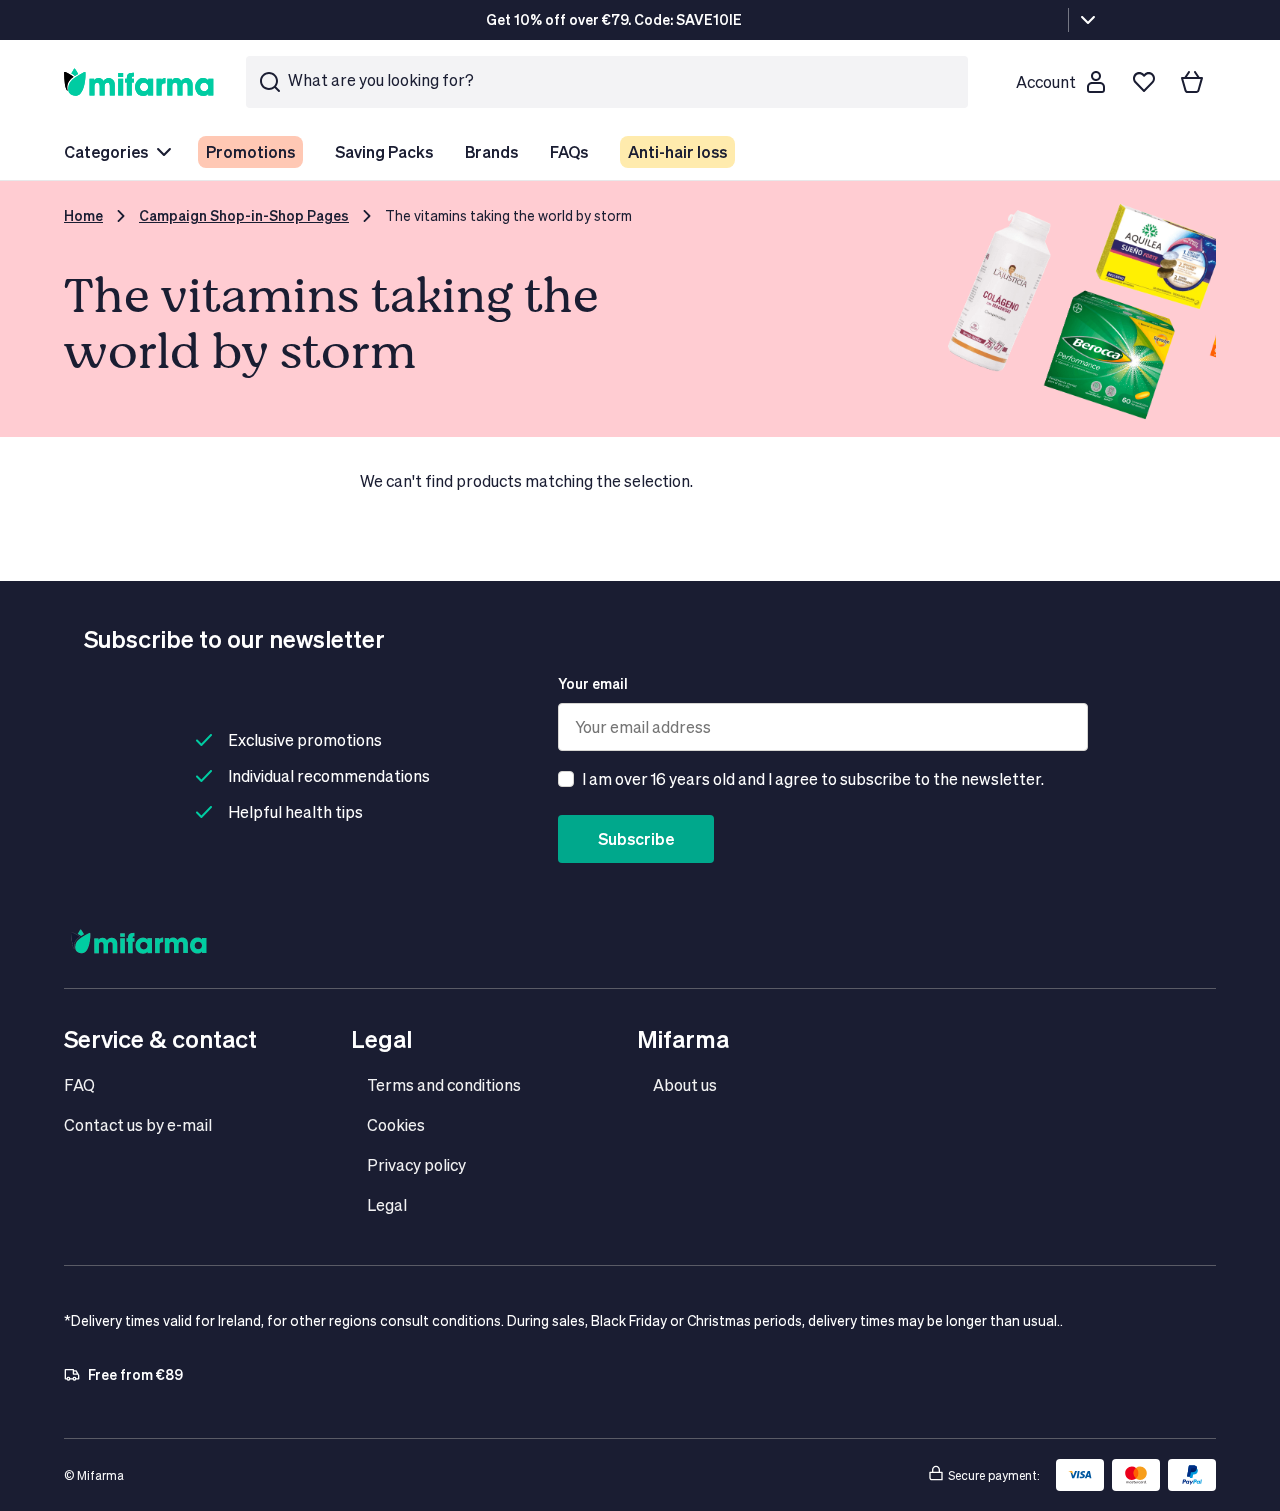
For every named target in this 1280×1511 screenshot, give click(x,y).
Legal (387, 1204)
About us (685, 1084)
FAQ (79, 1084)
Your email (593, 683)
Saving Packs (384, 151)
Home (83, 215)
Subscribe (636, 838)
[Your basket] (1192, 82)
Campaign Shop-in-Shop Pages (244, 215)
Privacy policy (416, 1164)
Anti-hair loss (677, 151)
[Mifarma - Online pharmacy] (139, 81)
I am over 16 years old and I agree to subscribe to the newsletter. (813, 778)
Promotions (250, 151)
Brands (491, 151)
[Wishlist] (1144, 82)
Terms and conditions (444, 1084)
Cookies (396, 1124)
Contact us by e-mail (138, 1124)
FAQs (569, 151)
